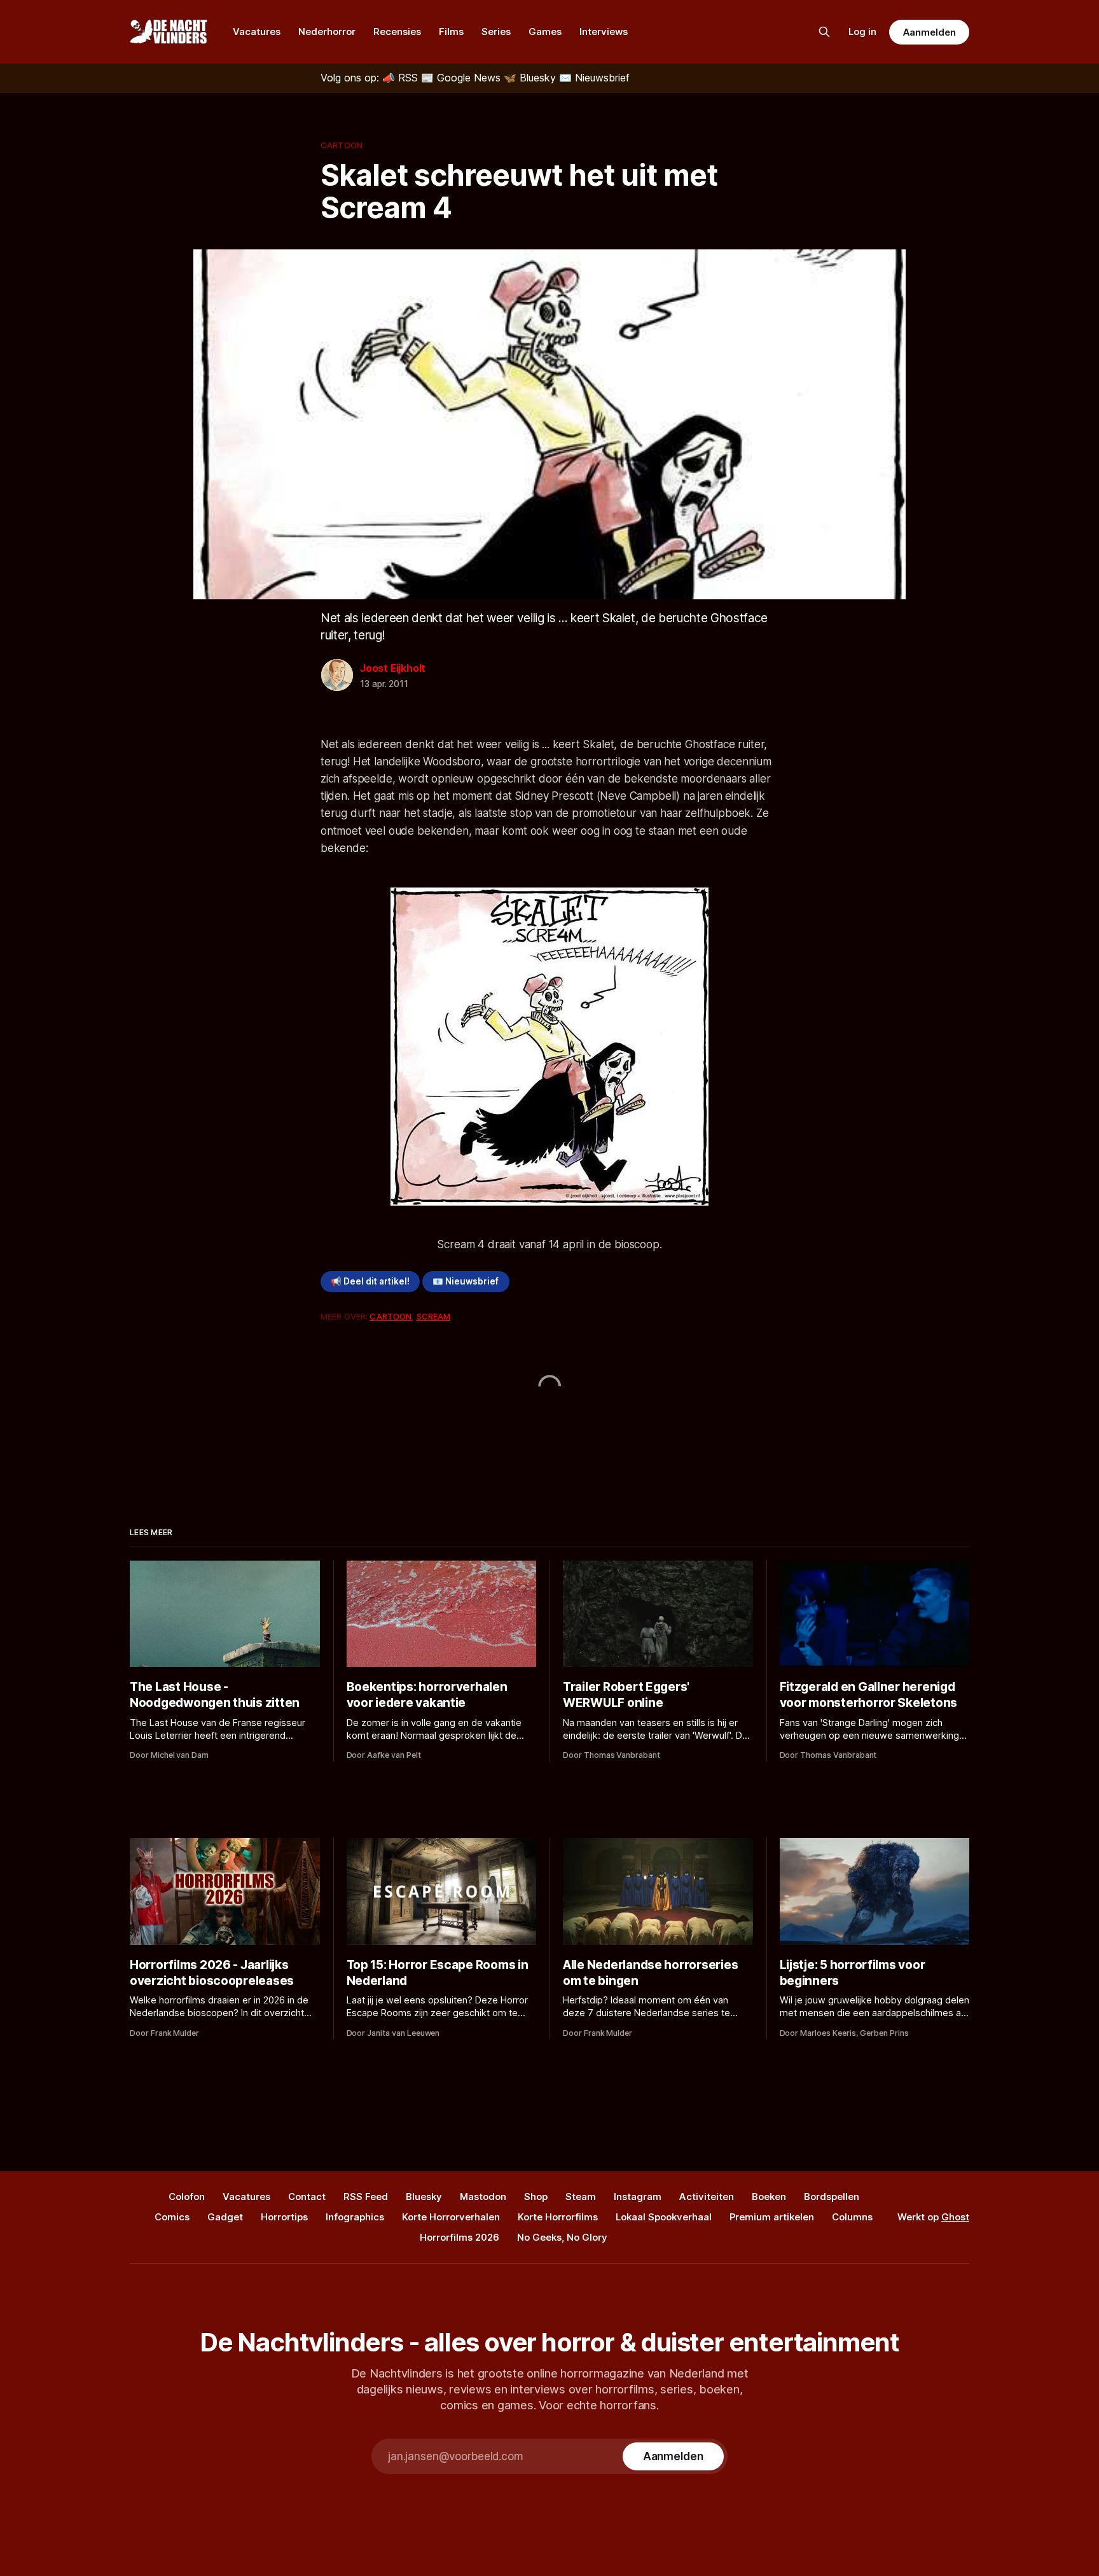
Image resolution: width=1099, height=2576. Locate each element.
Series (496, 31)
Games (545, 31)
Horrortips (284, 2217)
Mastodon (483, 2197)
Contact (307, 2197)
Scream (434, 1316)
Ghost (955, 2217)
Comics (172, 2217)
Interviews (604, 31)
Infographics (355, 2217)
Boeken (769, 2197)
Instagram (638, 2197)
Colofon (187, 2197)
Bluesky (424, 2197)
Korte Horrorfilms (558, 2217)
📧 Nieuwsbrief (466, 1281)
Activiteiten (707, 2197)
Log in (862, 31)
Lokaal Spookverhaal (664, 2217)
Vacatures (257, 31)
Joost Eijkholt (393, 668)
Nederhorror (327, 31)
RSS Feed (366, 2197)
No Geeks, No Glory (562, 2237)
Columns (852, 2217)
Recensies (397, 31)
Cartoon (342, 145)
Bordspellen (832, 2197)
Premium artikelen (772, 2217)
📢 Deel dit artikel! (370, 1281)
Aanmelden (929, 32)
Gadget (225, 2217)
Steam (581, 2197)
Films (451, 31)
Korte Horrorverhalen (451, 2217)
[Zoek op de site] (824, 32)
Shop (536, 2197)
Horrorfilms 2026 (460, 2237)
